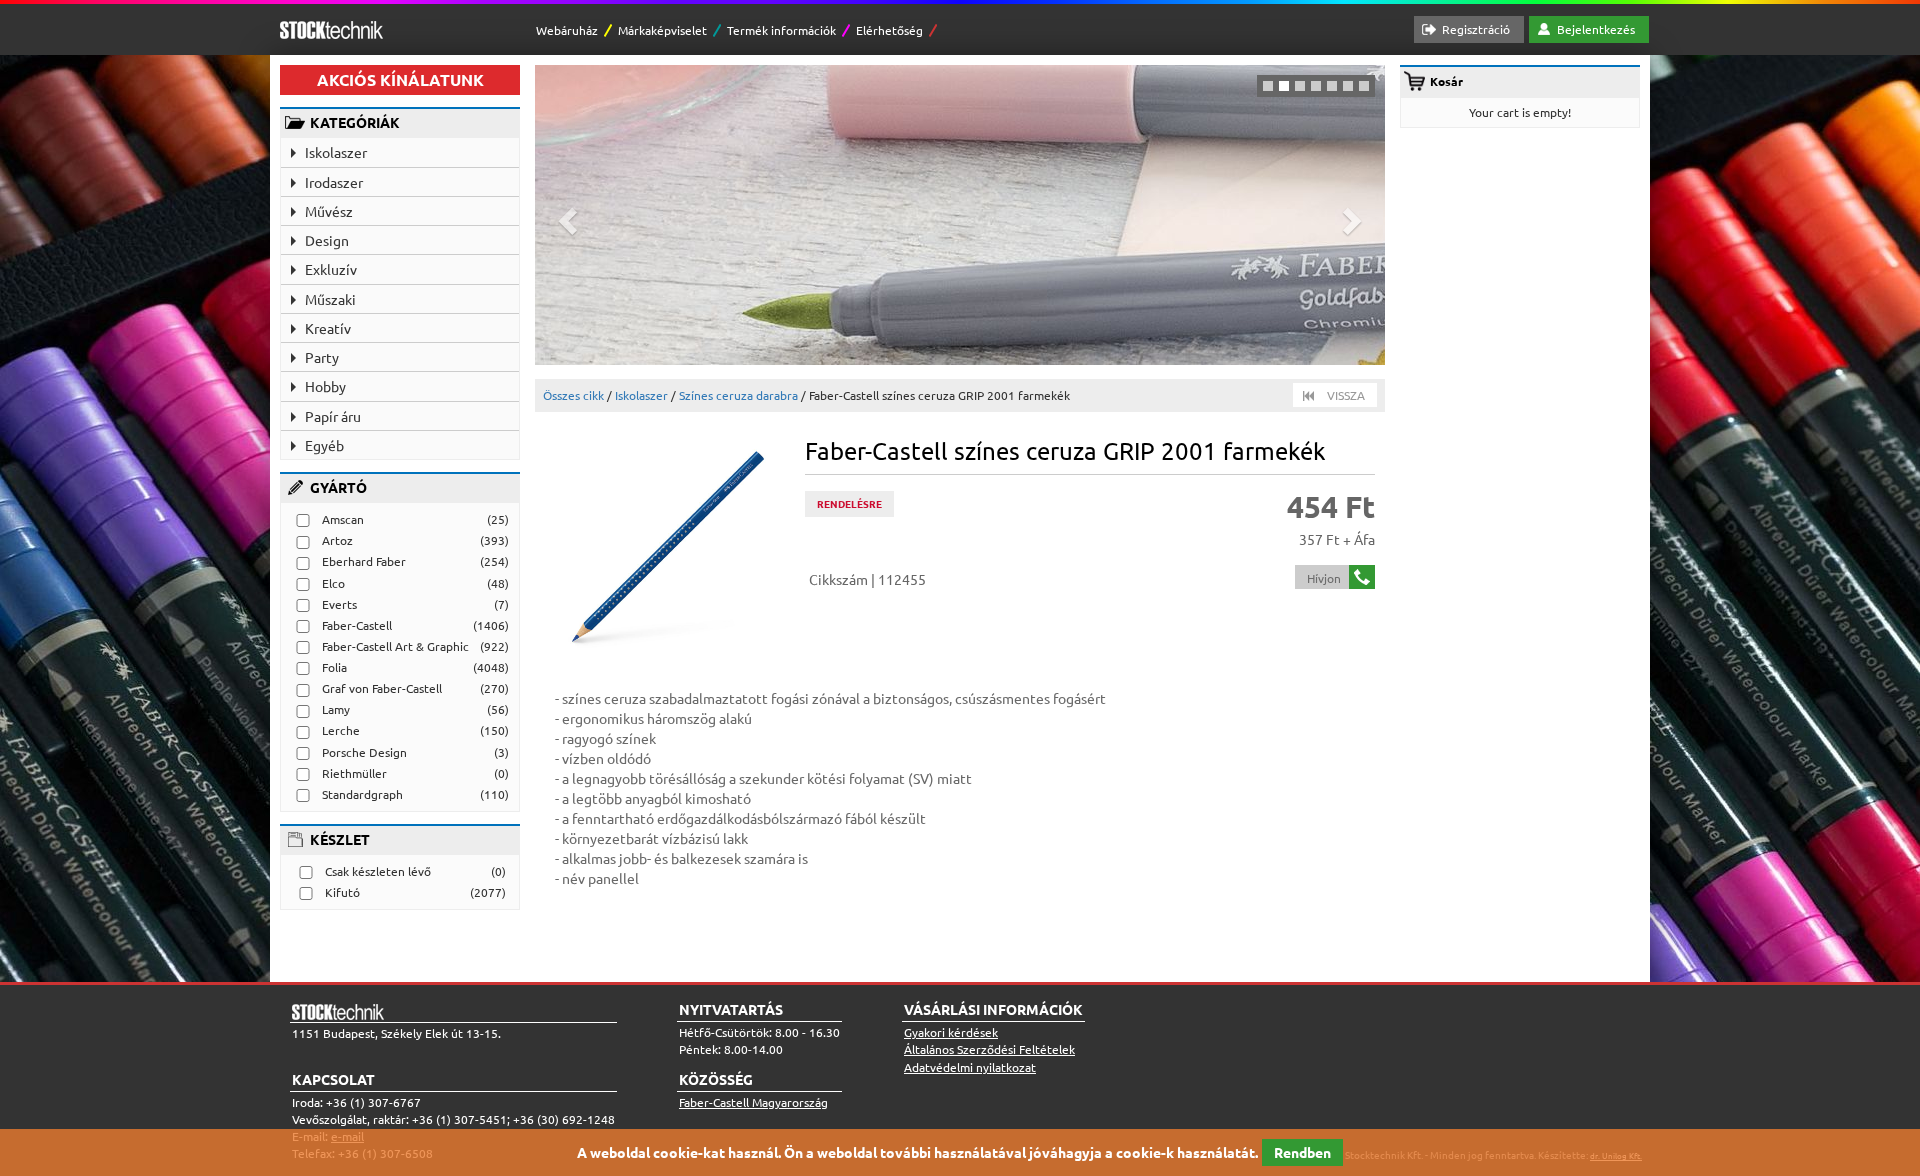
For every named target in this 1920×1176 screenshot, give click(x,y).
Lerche (341, 730)
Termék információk (781, 30)
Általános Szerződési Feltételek (989, 1049)
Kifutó (342, 892)
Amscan (343, 519)
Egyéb (324, 445)
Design (327, 240)
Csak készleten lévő (378, 871)
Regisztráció (1476, 29)
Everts (339, 604)
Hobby (325, 386)
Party (322, 357)
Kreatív (328, 328)
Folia (334, 667)
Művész (329, 211)
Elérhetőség (889, 30)
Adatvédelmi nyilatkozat (970, 1067)
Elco (333, 583)
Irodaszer (334, 182)
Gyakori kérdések (951, 1032)
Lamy (336, 709)
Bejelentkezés (1596, 29)
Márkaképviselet (662, 30)
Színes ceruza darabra (738, 395)
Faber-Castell (357, 625)
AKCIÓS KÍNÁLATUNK (400, 79)
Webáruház (567, 30)
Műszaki (330, 299)
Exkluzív (331, 269)
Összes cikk (573, 395)
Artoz (337, 540)
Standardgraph (362, 794)
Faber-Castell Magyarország (753, 1102)
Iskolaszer (336, 152)
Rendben (1302, 1152)
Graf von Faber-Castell (382, 688)
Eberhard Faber (364, 561)
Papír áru (333, 416)
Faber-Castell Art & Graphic (395, 646)
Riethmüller (354, 773)
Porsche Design (364, 752)
